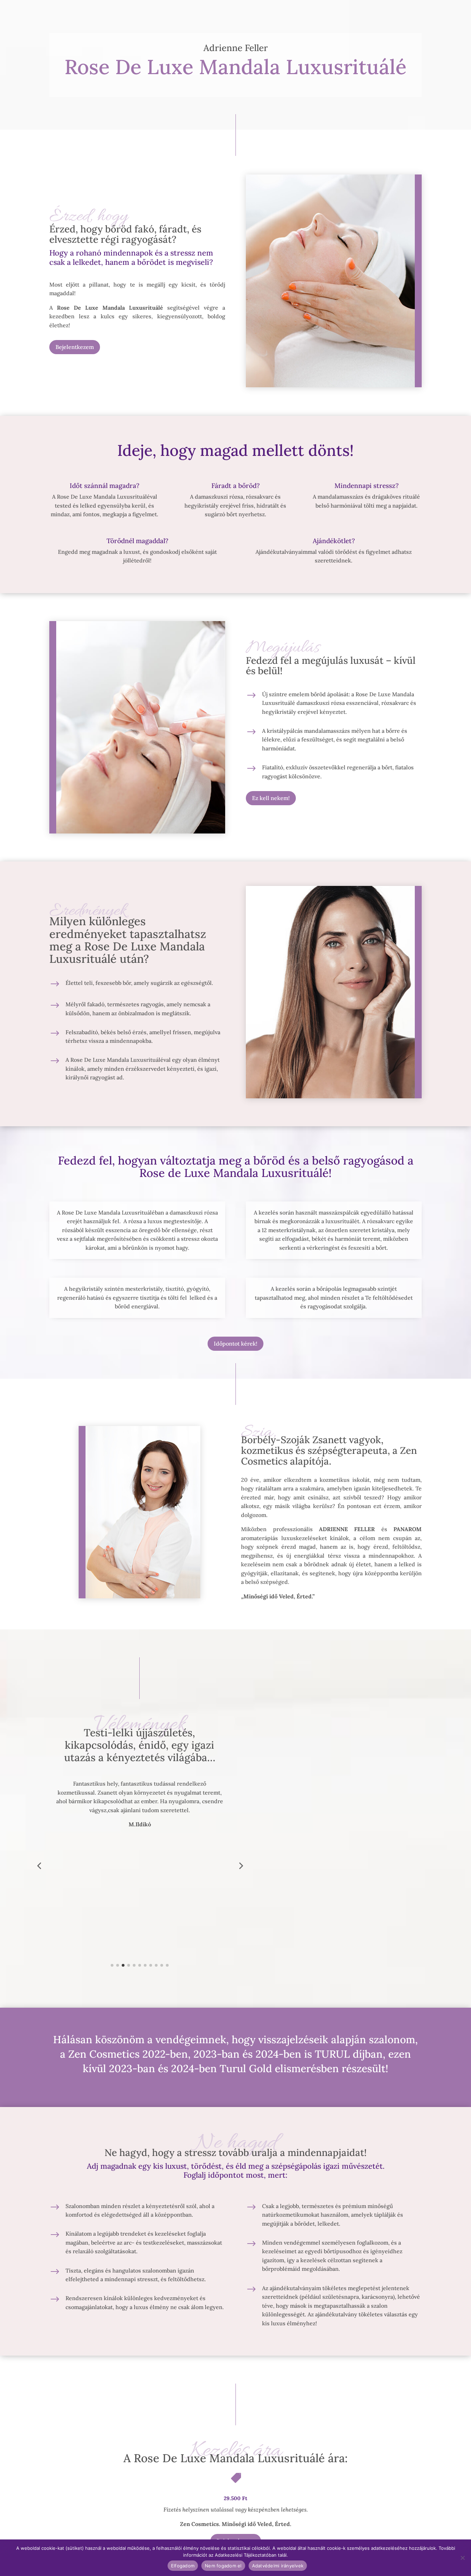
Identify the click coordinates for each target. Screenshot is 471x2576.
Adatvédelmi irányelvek (278, 2566)
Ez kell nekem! (271, 798)
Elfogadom (183, 2566)
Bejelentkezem (75, 347)
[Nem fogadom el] (462, 2558)
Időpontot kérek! (235, 1344)
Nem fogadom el (223, 2566)
